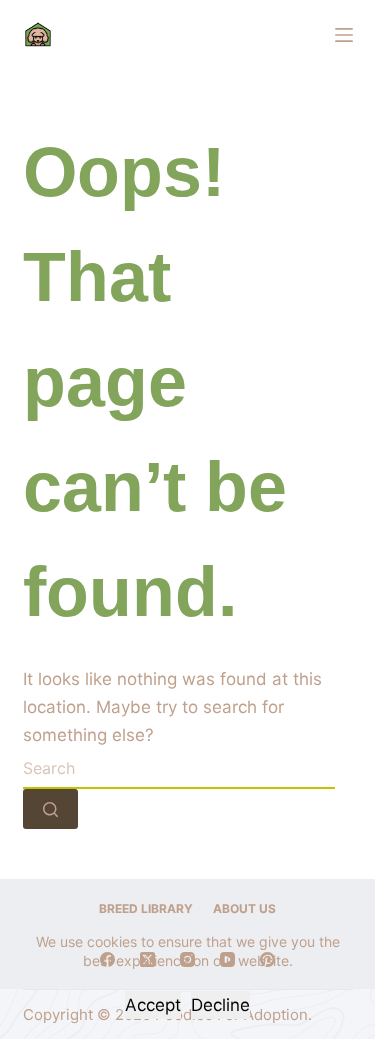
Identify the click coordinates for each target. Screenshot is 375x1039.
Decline (220, 1005)
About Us (244, 908)
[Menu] (344, 35)
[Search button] (50, 809)
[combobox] (179, 769)
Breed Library (146, 908)
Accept (153, 1005)
